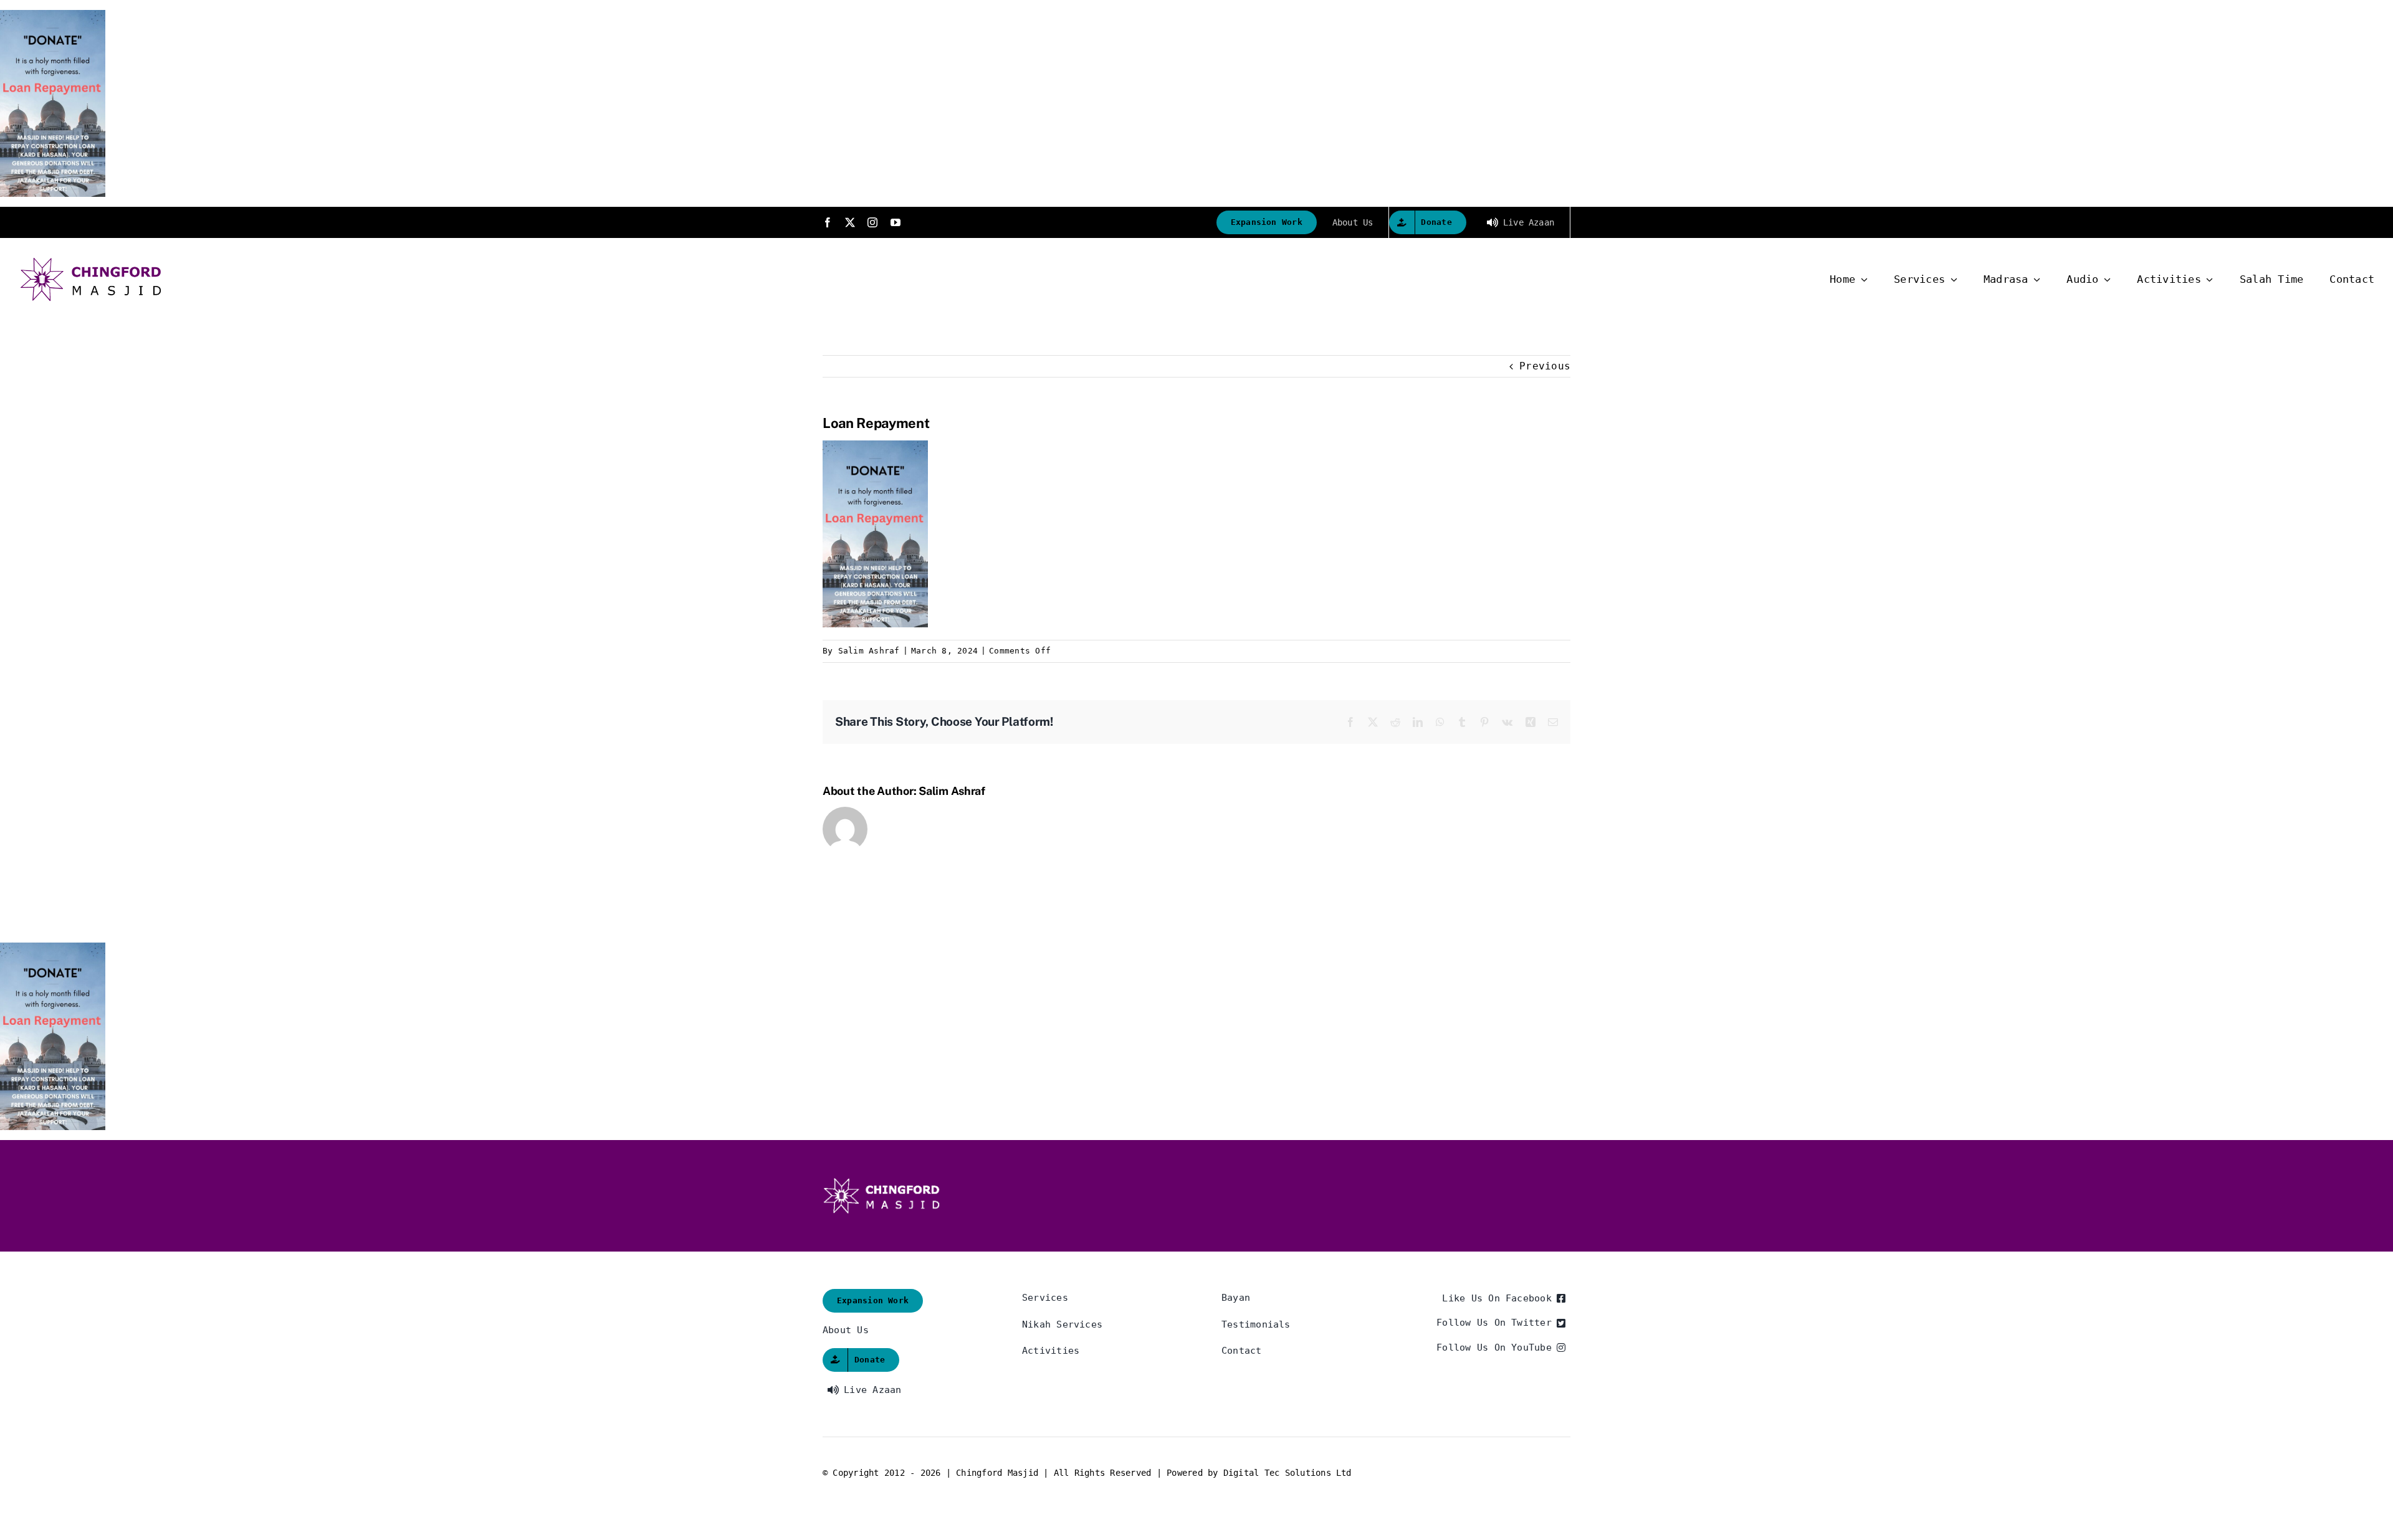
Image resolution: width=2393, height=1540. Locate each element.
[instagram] (872, 222)
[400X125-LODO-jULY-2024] (91, 261)
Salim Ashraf (869, 651)
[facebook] (828, 222)
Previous (1545, 366)
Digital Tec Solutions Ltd (1287, 1473)
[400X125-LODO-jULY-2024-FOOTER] (882, 1182)
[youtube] (896, 222)
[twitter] (850, 222)
